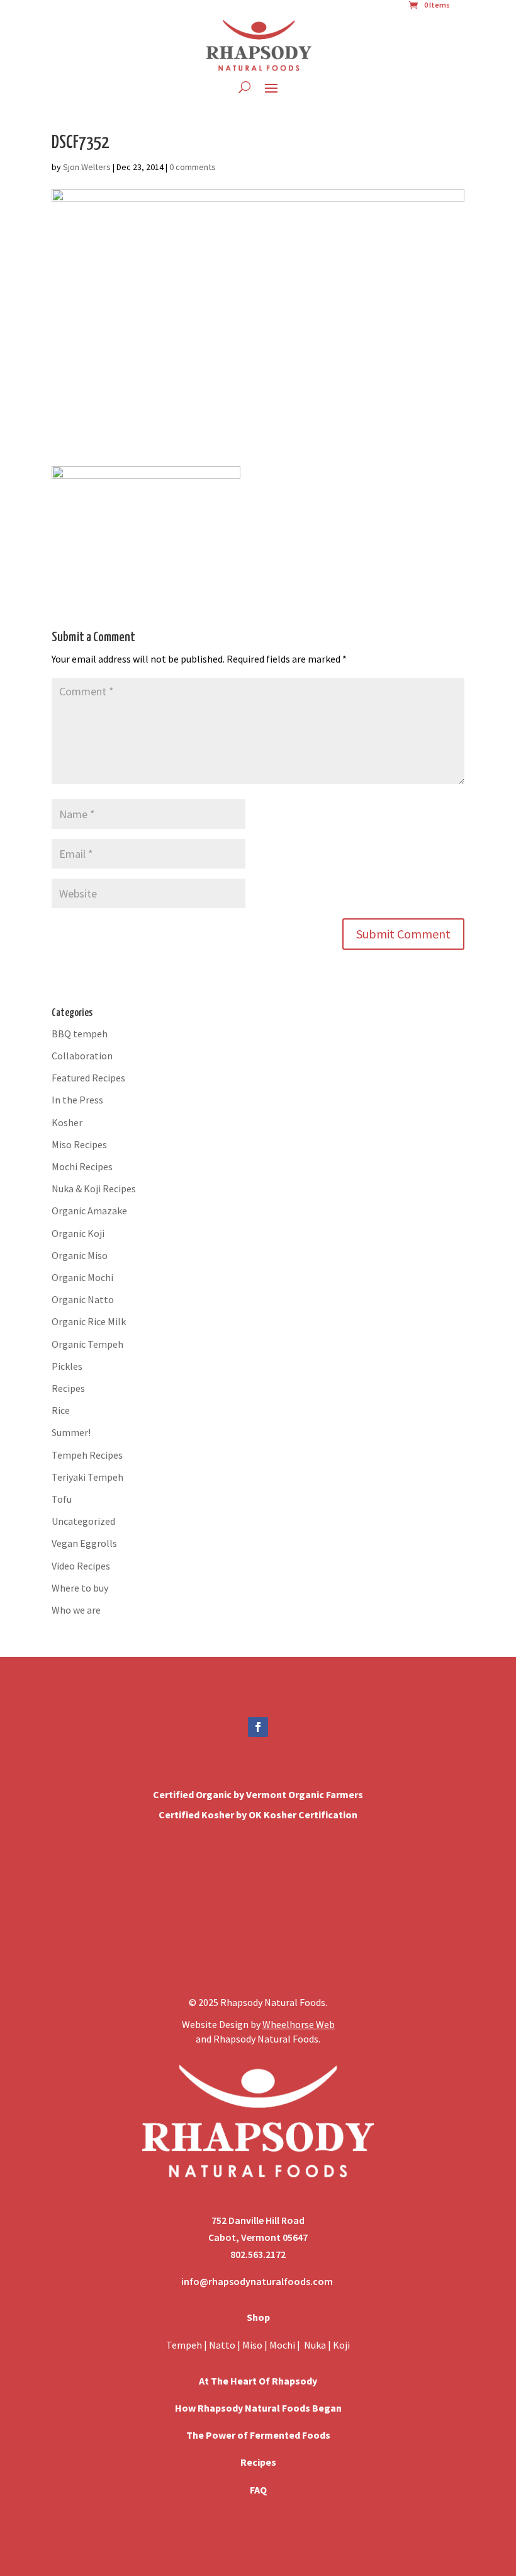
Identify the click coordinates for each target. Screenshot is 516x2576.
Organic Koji (78, 1233)
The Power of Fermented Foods (258, 2435)
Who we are (76, 1610)
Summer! (71, 1432)
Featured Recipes (88, 1078)
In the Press (77, 1100)
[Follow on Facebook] (258, 1727)
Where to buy (80, 1588)
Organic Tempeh (87, 1344)
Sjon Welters (87, 167)
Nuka (315, 2345)
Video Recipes (81, 1566)
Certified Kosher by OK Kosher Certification (258, 1815)
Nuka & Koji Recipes (94, 1188)
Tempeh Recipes (87, 1455)
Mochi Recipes (82, 1166)
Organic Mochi (82, 1277)
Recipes (68, 1388)
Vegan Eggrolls (84, 1543)
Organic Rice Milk (89, 1321)
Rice (61, 1410)
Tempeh (184, 2345)
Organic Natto (83, 1299)
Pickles (67, 1366)
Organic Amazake (89, 1211)
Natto (223, 2345)
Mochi (282, 2345)
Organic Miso (80, 1255)
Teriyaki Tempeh (87, 1477)
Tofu (62, 1499)
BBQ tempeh (80, 1034)
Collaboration (82, 1056)
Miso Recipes (79, 1144)
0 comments (193, 167)
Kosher (67, 1122)
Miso (252, 2345)
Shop (258, 2317)
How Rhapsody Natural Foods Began (258, 2408)
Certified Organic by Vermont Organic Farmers (258, 1794)
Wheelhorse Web (299, 2024)
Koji (341, 2345)
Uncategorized (83, 1521)
